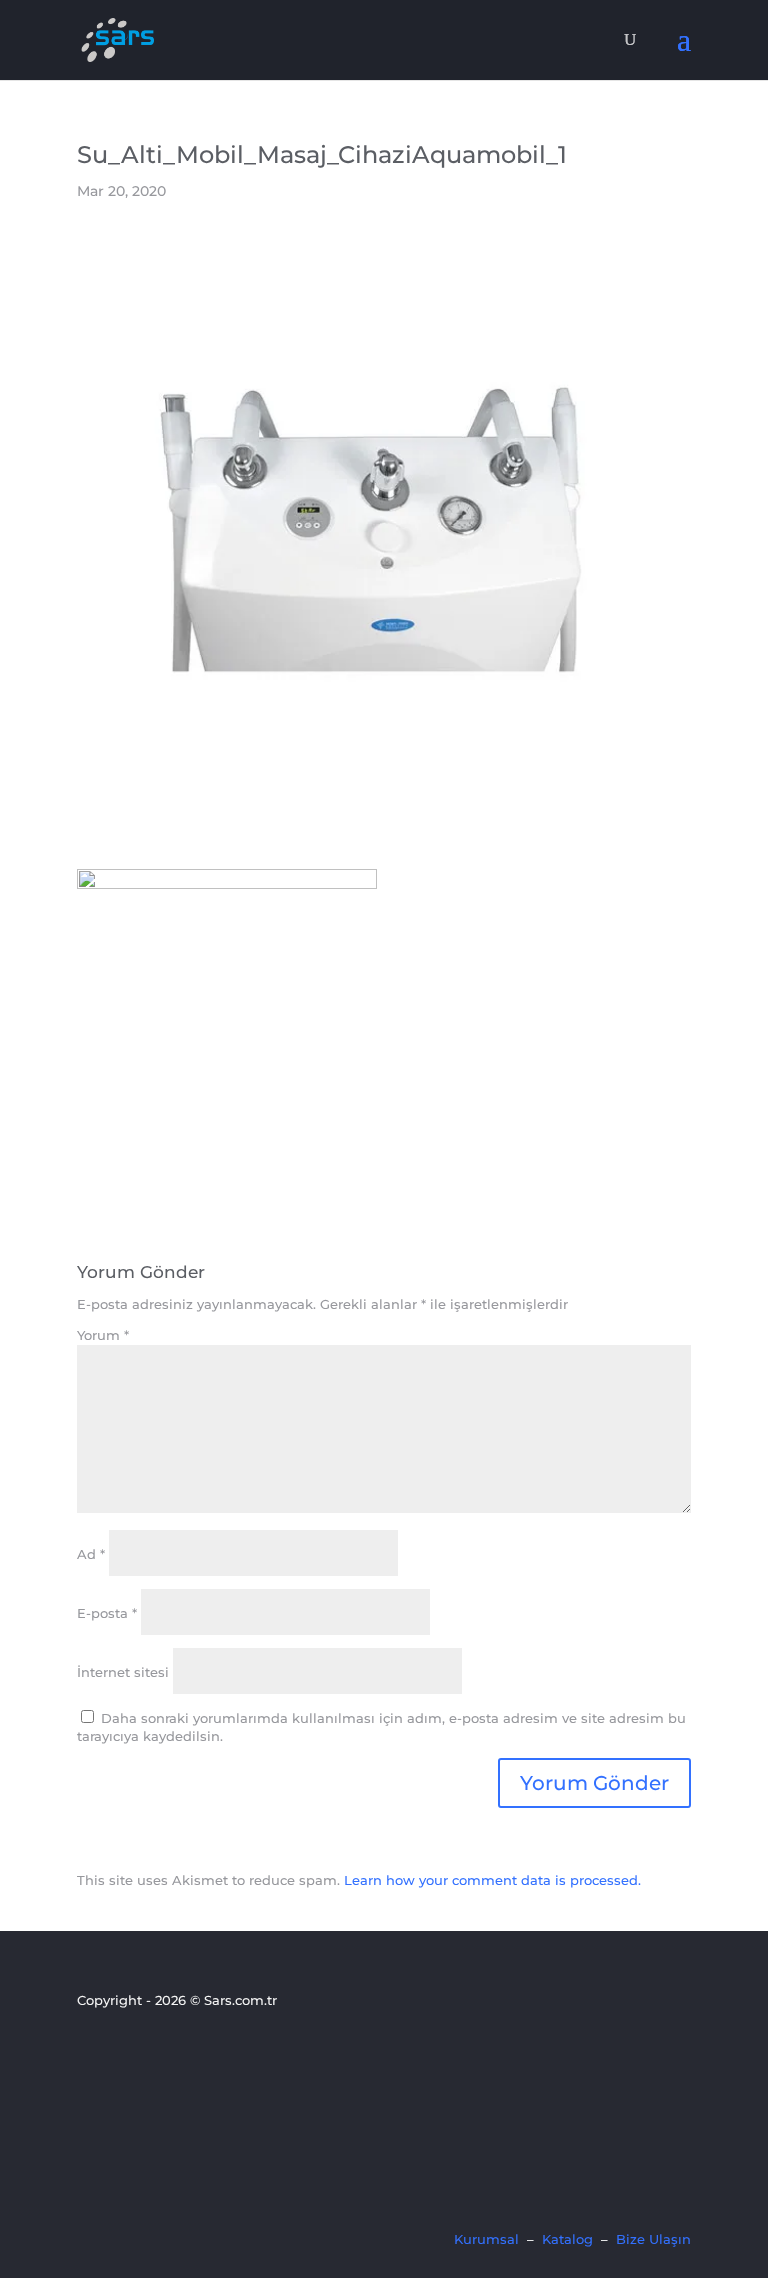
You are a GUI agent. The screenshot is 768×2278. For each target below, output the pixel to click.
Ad (91, 1554)
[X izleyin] (124, 2054)
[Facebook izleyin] (90, 2054)
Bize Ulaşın (653, 2239)
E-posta (107, 1613)
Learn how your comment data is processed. (492, 1880)
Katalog (567, 2239)
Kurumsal (486, 2239)
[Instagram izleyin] (158, 2054)
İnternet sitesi (123, 1672)
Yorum (103, 1335)
